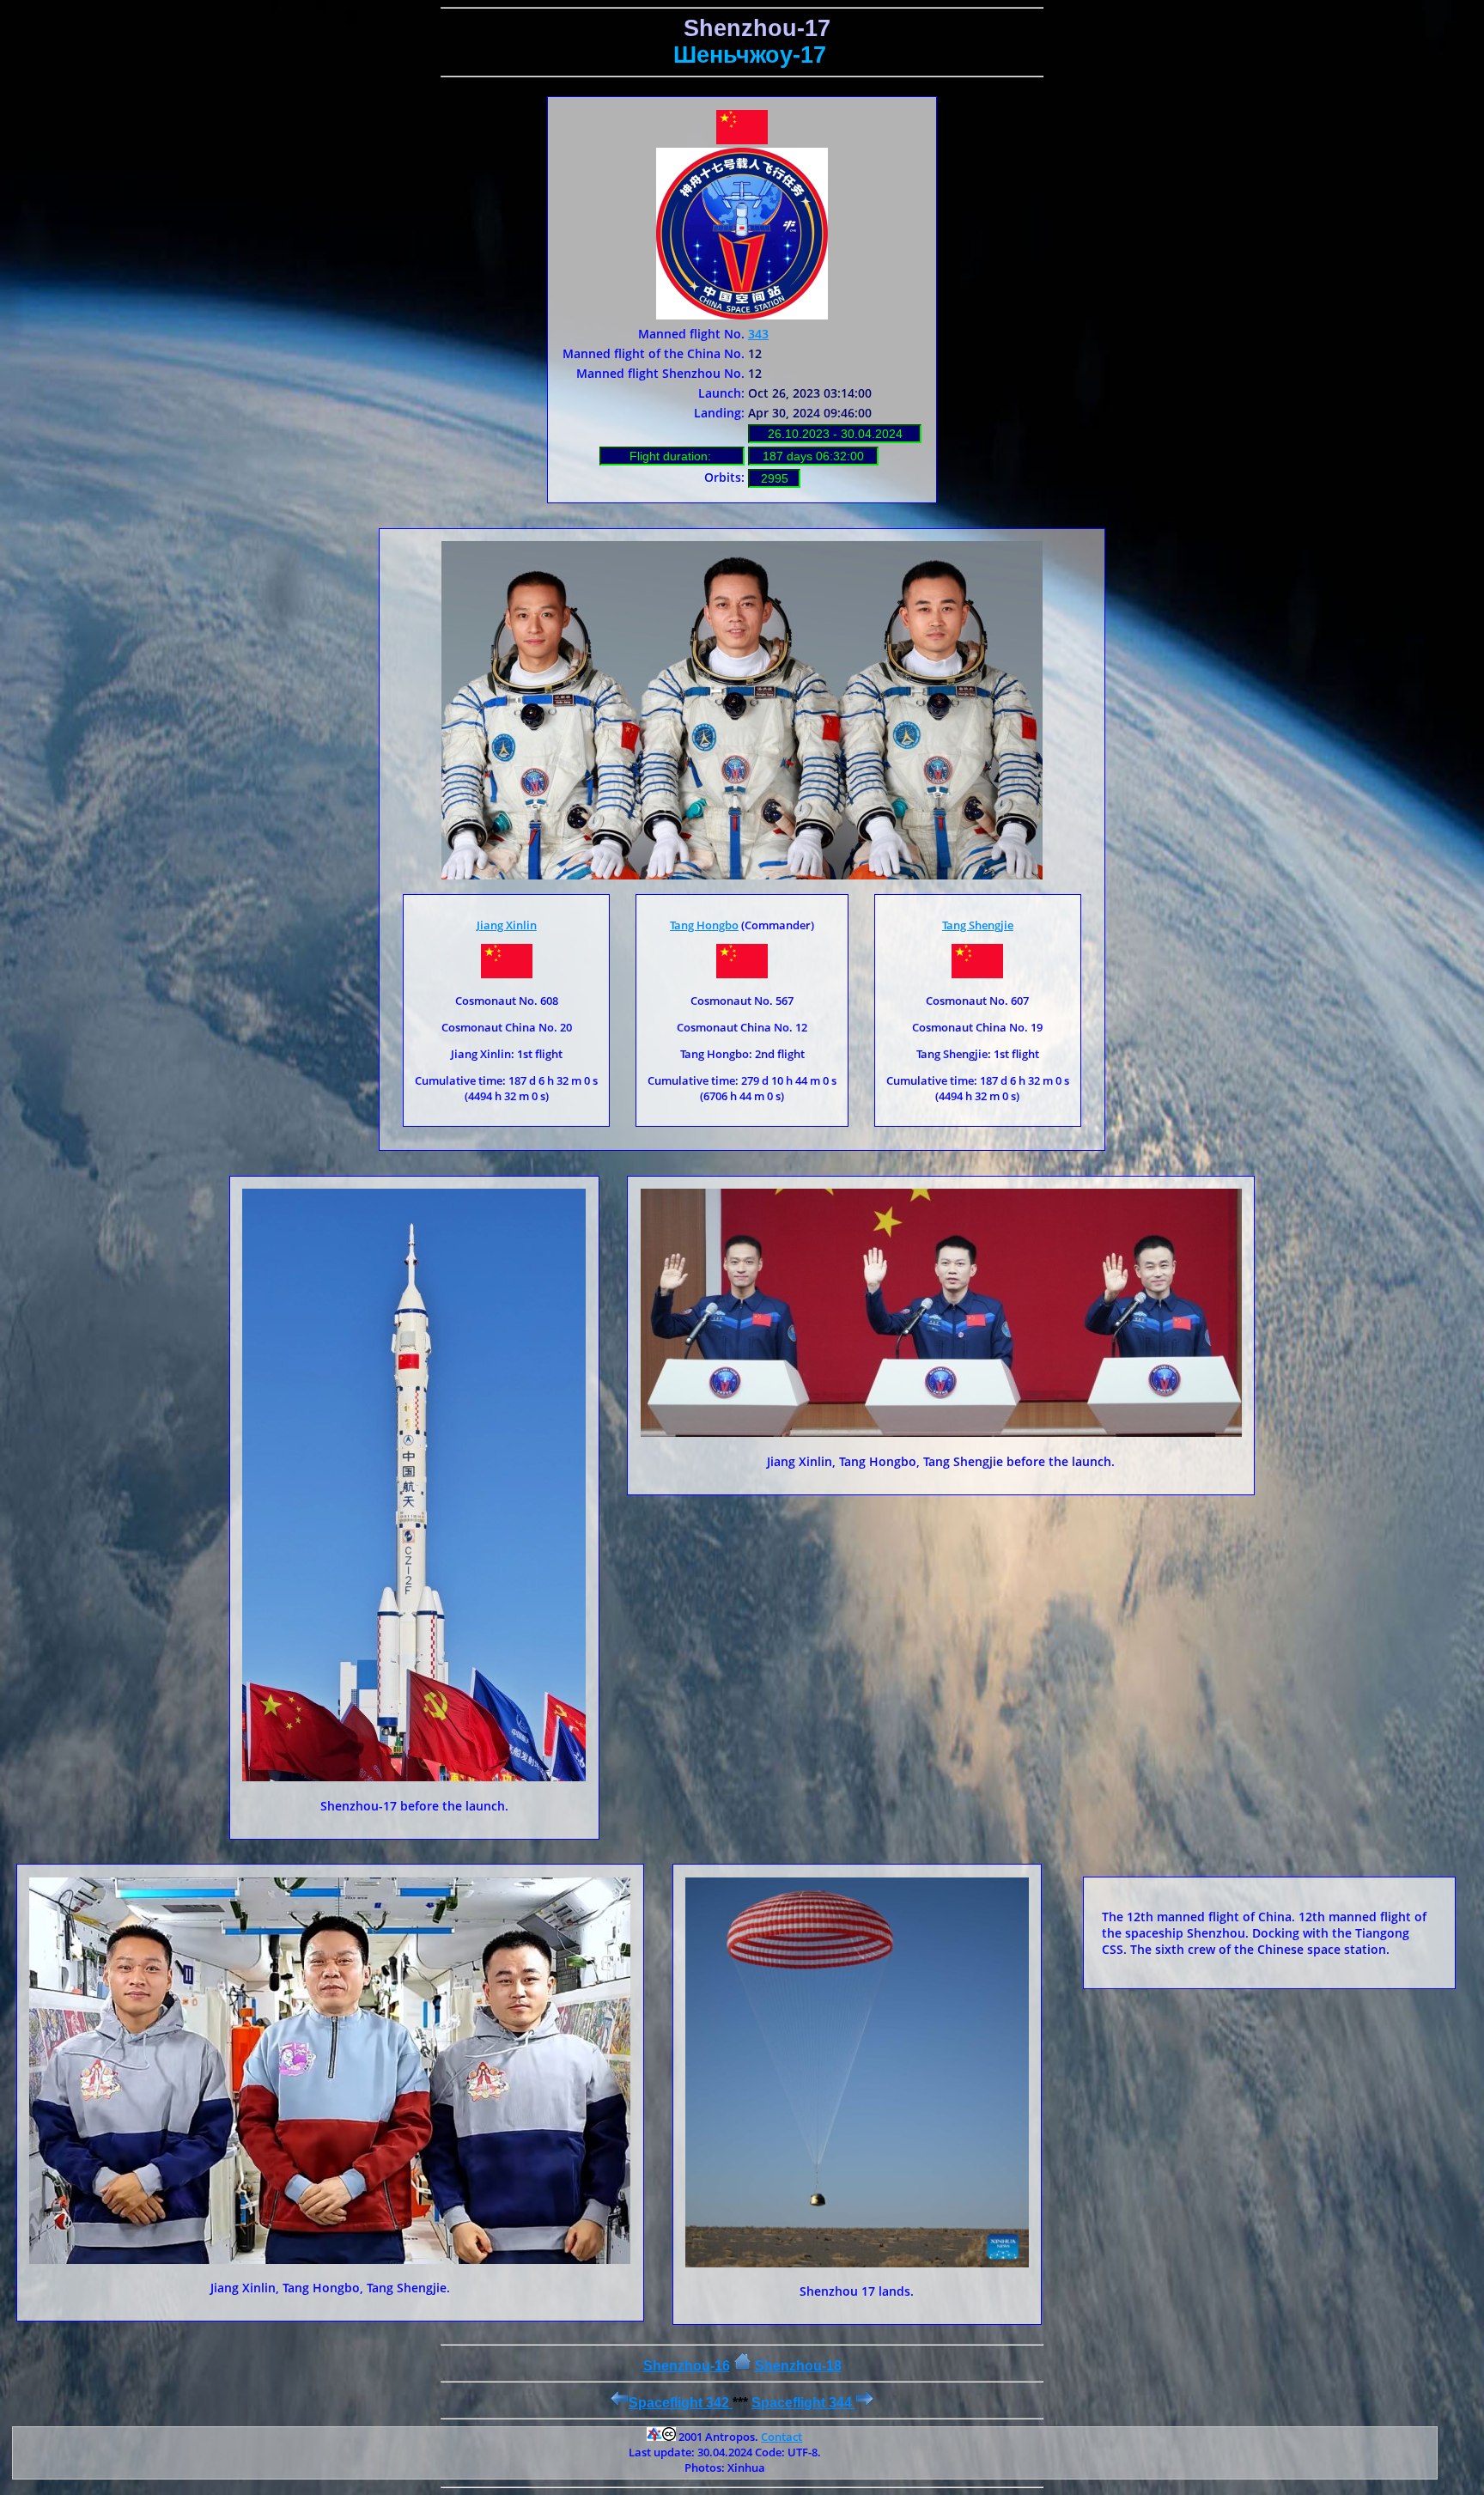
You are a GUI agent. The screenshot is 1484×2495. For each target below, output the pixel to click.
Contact (782, 2437)
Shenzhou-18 (798, 2366)
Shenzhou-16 (687, 2366)
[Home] (742, 2366)
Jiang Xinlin (507, 925)
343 (758, 334)
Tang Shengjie (978, 925)
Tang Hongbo (704, 925)
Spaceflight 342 (681, 2403)
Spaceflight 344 (803, 2403)
